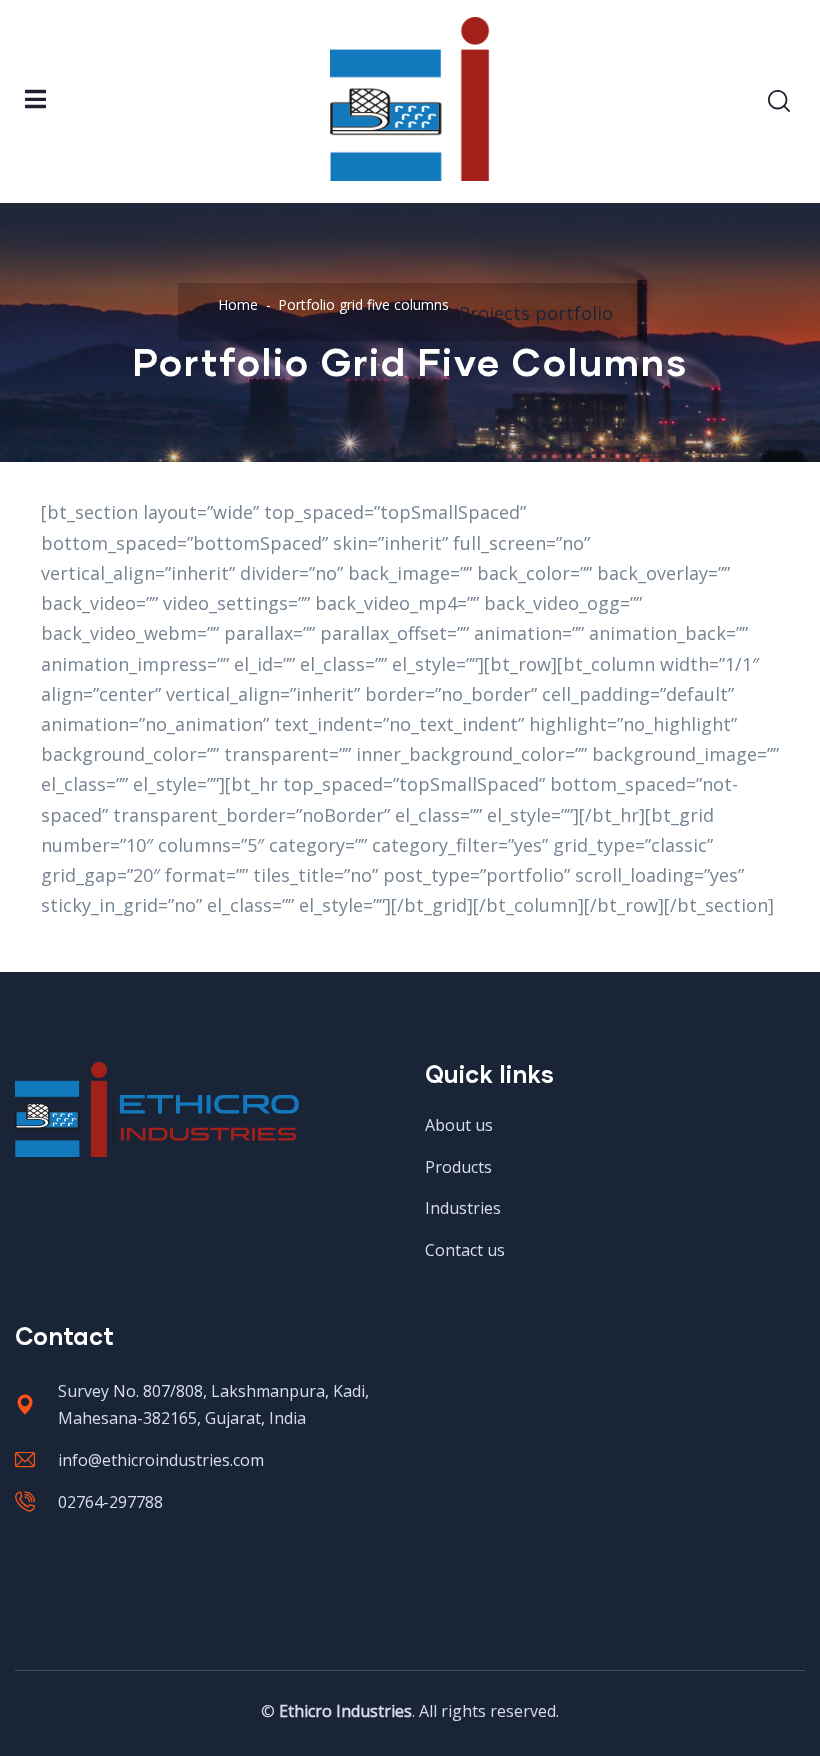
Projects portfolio (536, 313)
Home (238, 304)
